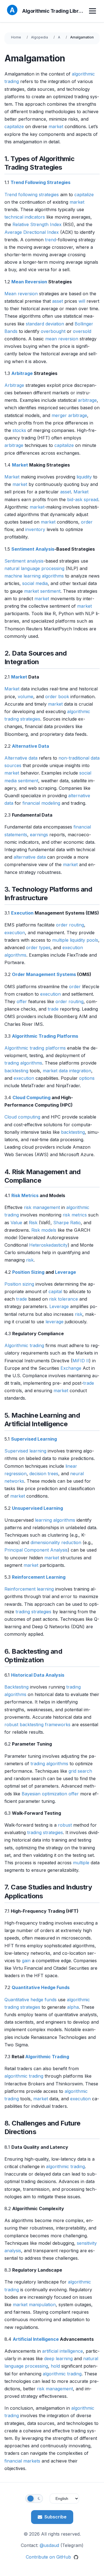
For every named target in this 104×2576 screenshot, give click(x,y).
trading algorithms (23, 1063)
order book (57, 697)
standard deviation (45, 324)
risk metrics (75, 1215)
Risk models (44, 1230)
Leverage (65, 1272)
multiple (60, 940)
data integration (75, 1071)
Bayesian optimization (44, 1794)
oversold (82, 331)
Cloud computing (22, 1117)
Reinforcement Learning (39, 1577)
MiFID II (81, 1361)
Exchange (71, 1368)
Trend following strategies (32, 195)
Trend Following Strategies (40, 182)
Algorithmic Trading (47, 2057)
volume (26, 697)
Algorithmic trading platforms (35, 1048)
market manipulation (34, 2305)
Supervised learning (25, 1451)
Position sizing (19, 1284)
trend (50, 240)
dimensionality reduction (56, 1542)
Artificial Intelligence (36, 2339)
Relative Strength (31, 224)
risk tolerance (64, 1299)
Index (56, 224)
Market (20, 465)
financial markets (22, 2461)
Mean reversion (21, 294)
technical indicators (25, 217)
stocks (19, 430)
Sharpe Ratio (67, 1223)
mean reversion (62, 339)
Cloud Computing (31, 1097)
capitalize (14, 126)
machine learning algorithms (34, 576)
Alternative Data (31, 746)
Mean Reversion (29, 282)
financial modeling (41, 803)
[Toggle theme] (34, 2499)
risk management (42, 1207)
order (87, 522)
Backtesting (17, 1687)
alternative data (30, 857)
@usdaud (49, 2545)
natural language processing (34, 568)
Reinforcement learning (29, 1589)
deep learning (58, 2358)
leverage (54, 1322)
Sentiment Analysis (33, 549)
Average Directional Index (32, 232)
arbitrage (87, 400)
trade (53, 1009)
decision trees (44, 1474)
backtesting (16, 1071)
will (82, 301)
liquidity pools (84, 940)
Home (16, 37)
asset (58, 301)
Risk (33, 1223)
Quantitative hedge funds (31, 2000)
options (87, 1078)
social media (35, 583)
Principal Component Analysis (36, 1550)
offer (22, 1001)
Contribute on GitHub (49, 2557)
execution (15, 933)
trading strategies (33, 1612)
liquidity (84, 477)
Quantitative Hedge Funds (41, 1987)
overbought (53, 331)
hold (55, 2366)
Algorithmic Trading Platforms (45, 1036)
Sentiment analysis (24, 561)
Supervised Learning (34, 1439)
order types (38, 947)
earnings (39, 835)
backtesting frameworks (45, 1725)
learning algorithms (55, 1520)
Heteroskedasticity (48, 1245)
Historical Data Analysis (38, 1675)
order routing (70, 925)
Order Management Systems (44, 974)
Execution (22, 913)
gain (26, 1961)
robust (11, 1725)
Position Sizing (28, 1272)
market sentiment (42, 591)
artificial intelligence (63, 2351)
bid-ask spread (83, 499)
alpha (73, 2007)
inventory (35, 529)
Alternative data (21, 758)
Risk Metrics (25, 1195)
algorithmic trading (24, 2076)
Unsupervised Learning (37, 1508)
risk (30, 1260)
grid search (80, 1771)
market (56, 126)
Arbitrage (22, 373)
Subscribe (55, 2517)
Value (16, 1223)
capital (55, 1291)
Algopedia (40, 37)
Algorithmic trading (24, 1345)
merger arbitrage (69, 415)
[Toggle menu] (93, 11)
